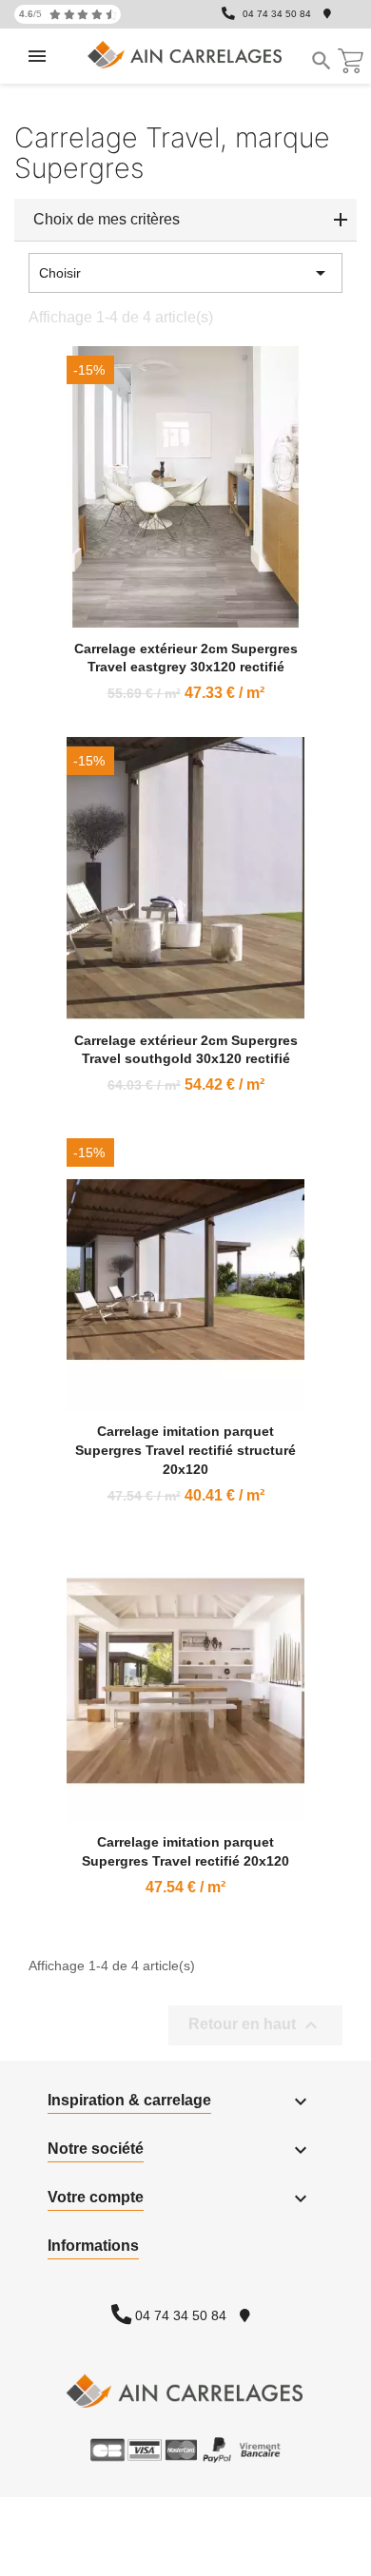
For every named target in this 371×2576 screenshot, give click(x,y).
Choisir (185, 273)
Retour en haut (255, 2025)
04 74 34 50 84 (277, 14)
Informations (93, 2246)
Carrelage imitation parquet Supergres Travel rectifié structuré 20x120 (185, 1450)
